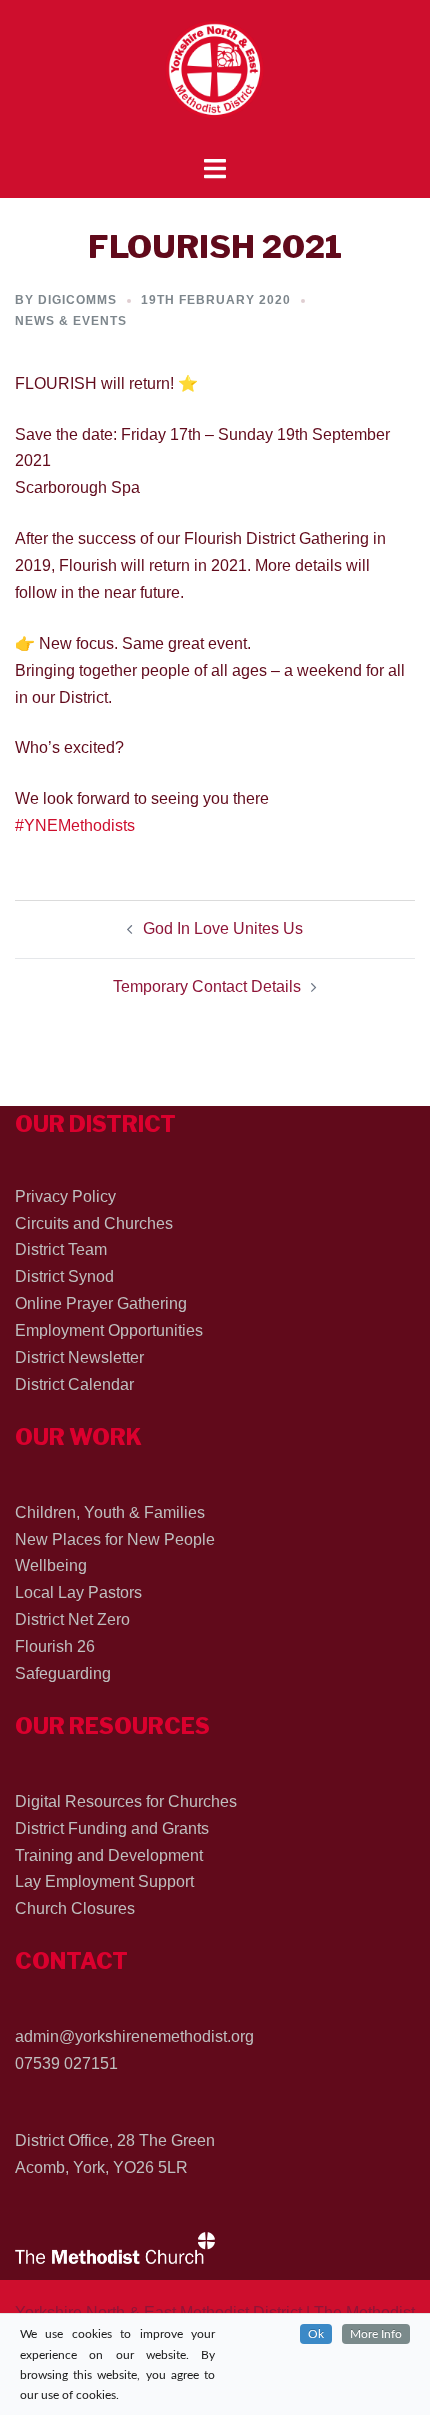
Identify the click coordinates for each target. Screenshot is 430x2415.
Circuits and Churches (94, 1223)
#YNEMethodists (75, 825)
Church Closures (75, 1908)
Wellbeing (51, 1565)
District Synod (64, 1276)
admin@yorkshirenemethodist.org (134, 2036)
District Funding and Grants (112, 1828)
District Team (61, 1249)
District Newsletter (79, 1357)
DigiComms (77, 300)
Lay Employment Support (104, 1881)
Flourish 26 (55, 1646)
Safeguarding (63, 1673)
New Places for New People (115, 1539)
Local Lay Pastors (78, 1592)
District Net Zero (72, 1619)
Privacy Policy (65, 1196)
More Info (376, 2334)
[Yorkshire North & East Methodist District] (215, 76)
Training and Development (109, 1855)
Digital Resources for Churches (126, 1801)
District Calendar (74, 1384)
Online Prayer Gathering (101, 1303)
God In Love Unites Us (223, 928)
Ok (316, 2334)
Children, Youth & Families (110, 1512)
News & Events (71, 321)
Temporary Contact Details (207, 986)
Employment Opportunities (109, 1330)
